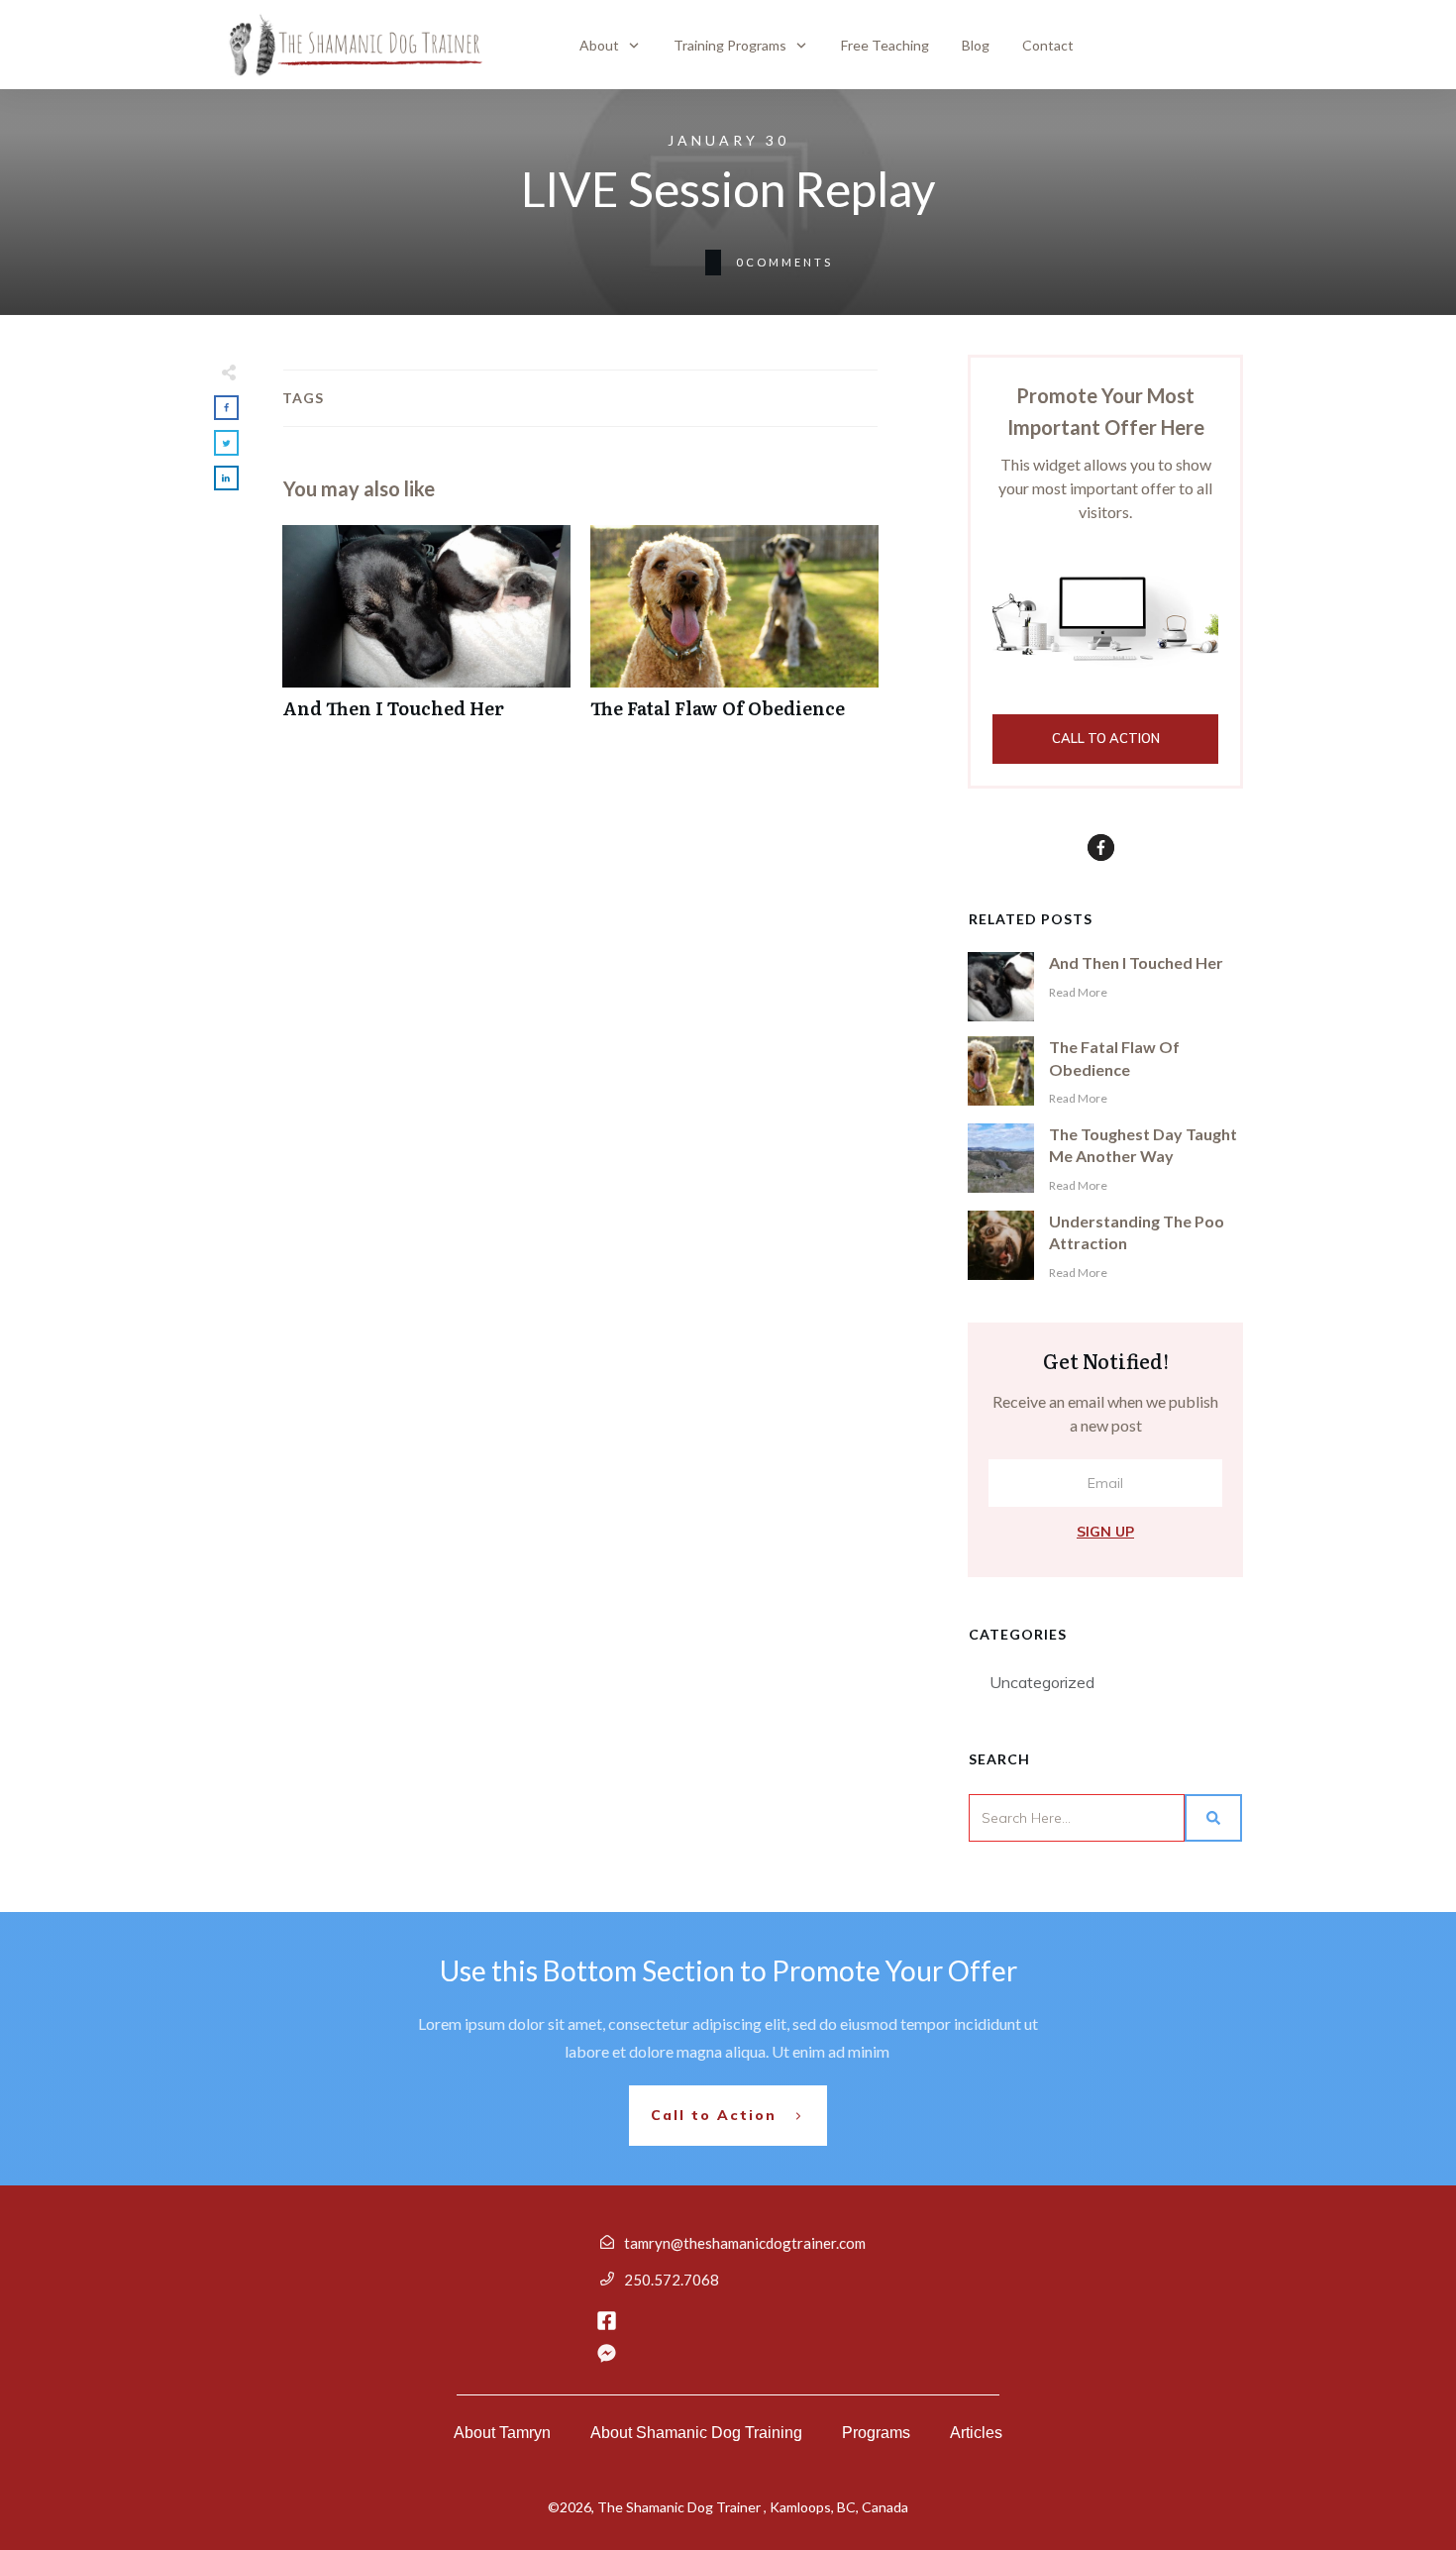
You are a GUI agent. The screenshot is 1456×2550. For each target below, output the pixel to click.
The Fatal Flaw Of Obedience (734, 633)
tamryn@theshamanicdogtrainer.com (745, 2243)
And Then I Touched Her (426, 633)
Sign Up (1105, 1532)
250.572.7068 (672, 2280)
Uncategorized (1042, 1682)
